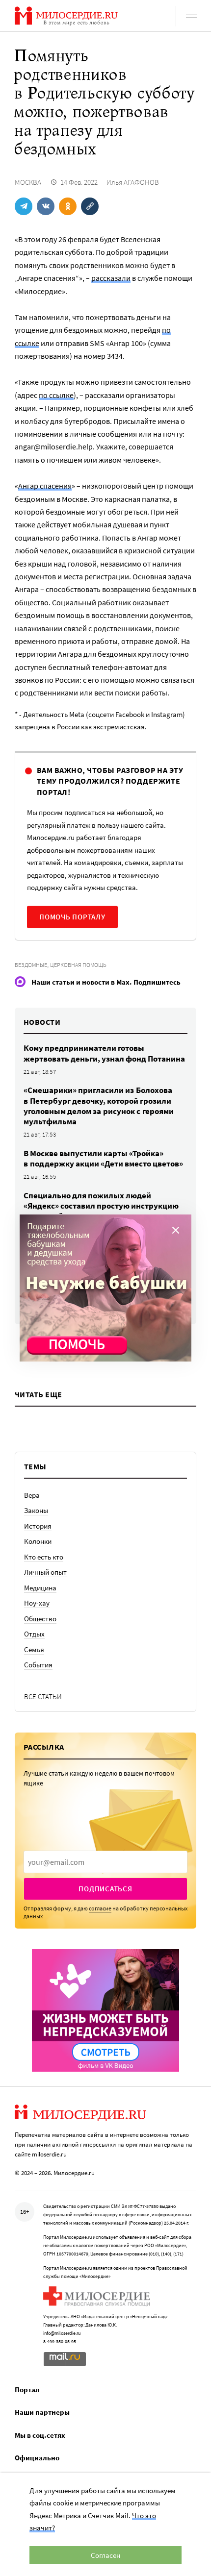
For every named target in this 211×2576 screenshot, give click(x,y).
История (38, 1526)
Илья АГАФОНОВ (133, 182)
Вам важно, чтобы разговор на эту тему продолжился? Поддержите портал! (110, 781)
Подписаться (105, 1889)
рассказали (111, 278)
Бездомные (31, 965)
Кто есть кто (44, 1557)
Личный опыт (45, 1572)
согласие (100, 1908)
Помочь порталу (72, 917)
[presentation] (105, 1862)
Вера (32, 1495)
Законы (36, 1510)
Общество (40, 1619)
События (38, 1665)
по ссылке (56, 395)
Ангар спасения (45, 486)
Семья (34, 1649)
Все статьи (43, 1697)
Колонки (38, 1541)
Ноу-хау (37, 1603)
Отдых (34, 1634)
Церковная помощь (78, 965)
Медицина (40, 1588)
